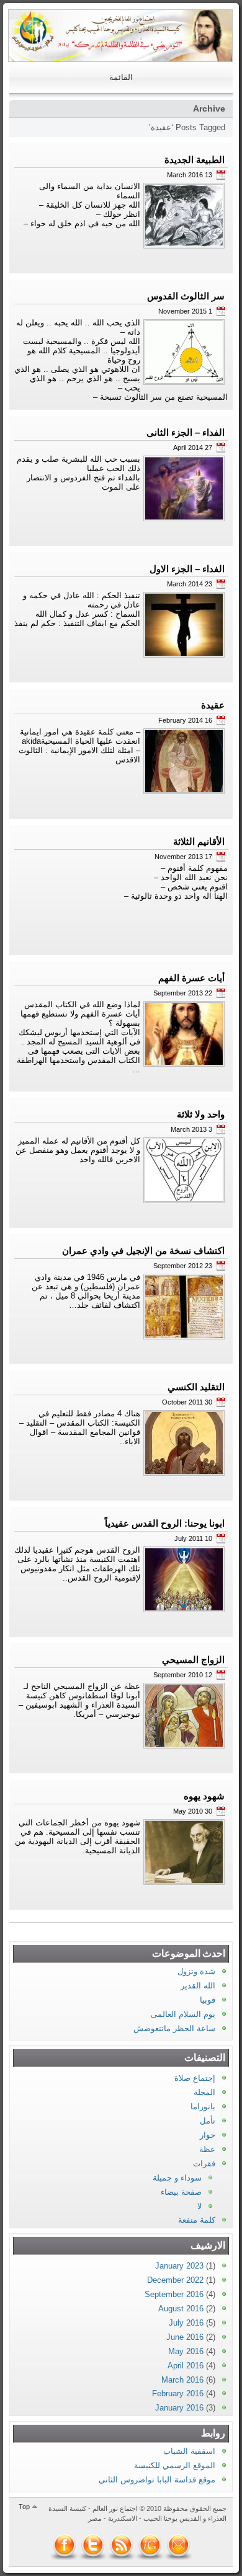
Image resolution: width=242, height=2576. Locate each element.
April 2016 (186, 2366)
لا (199, 2206)
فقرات (204, 2164)
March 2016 (182, 2380)
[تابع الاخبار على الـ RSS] (122, 2545)
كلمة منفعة (197, 2220)
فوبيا (208, 2000)
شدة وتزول (196, 1971)
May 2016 (186, 2351)
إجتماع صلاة (195, 2078)
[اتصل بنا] (179, 2545)
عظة (207, 2149)
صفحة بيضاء (181, 2192)
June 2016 (185, 2337)
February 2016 (178, 2393)
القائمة (121, 77)
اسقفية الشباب (189, 2451)
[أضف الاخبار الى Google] (150, 2545)
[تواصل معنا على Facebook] (65, 2545)
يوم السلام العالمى (183, 2014)
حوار (208, 2135)
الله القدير (198, 1986)
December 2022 (175, 2280)
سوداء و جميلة (177, 2178)
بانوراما (203, 2106)
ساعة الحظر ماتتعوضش (174, 2028)
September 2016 (174, 2294)
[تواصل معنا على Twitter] (93, 2545)
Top (24, 2507)
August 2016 (181, 2309)
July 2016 (186, 2323)
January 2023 (179, 2266)
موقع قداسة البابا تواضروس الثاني (157, 2480)
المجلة (204, 2092)
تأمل (208, 2121)
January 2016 (179, 2408)
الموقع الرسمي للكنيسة (175, 2465)
